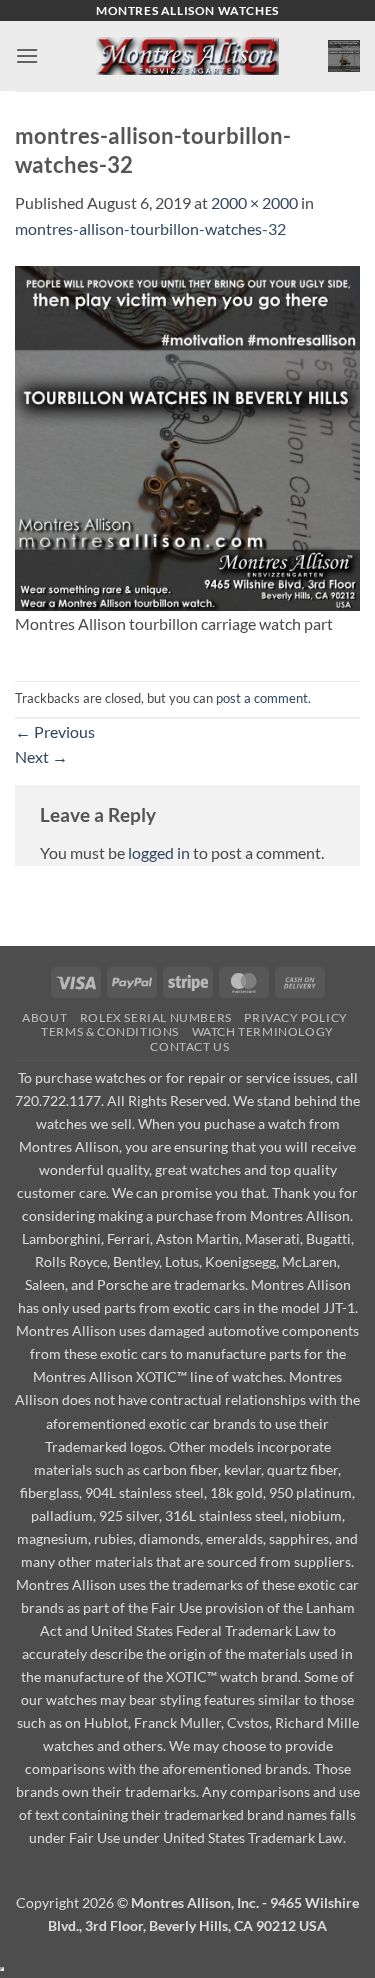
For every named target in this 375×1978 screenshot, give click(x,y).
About (44, 1017)
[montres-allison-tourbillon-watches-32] (187, 435)
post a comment (262, 698)
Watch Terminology (263, 1031)
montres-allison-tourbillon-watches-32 (150, 228)
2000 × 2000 (254, 202)
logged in (159, 852)
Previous (55, 731)
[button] (27, 55)
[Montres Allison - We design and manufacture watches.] (187, 56)
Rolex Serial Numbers (156, 1017)
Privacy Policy (296, 1017)
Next (41, 756)
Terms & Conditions (110, 1031)
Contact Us (189, 1046)
